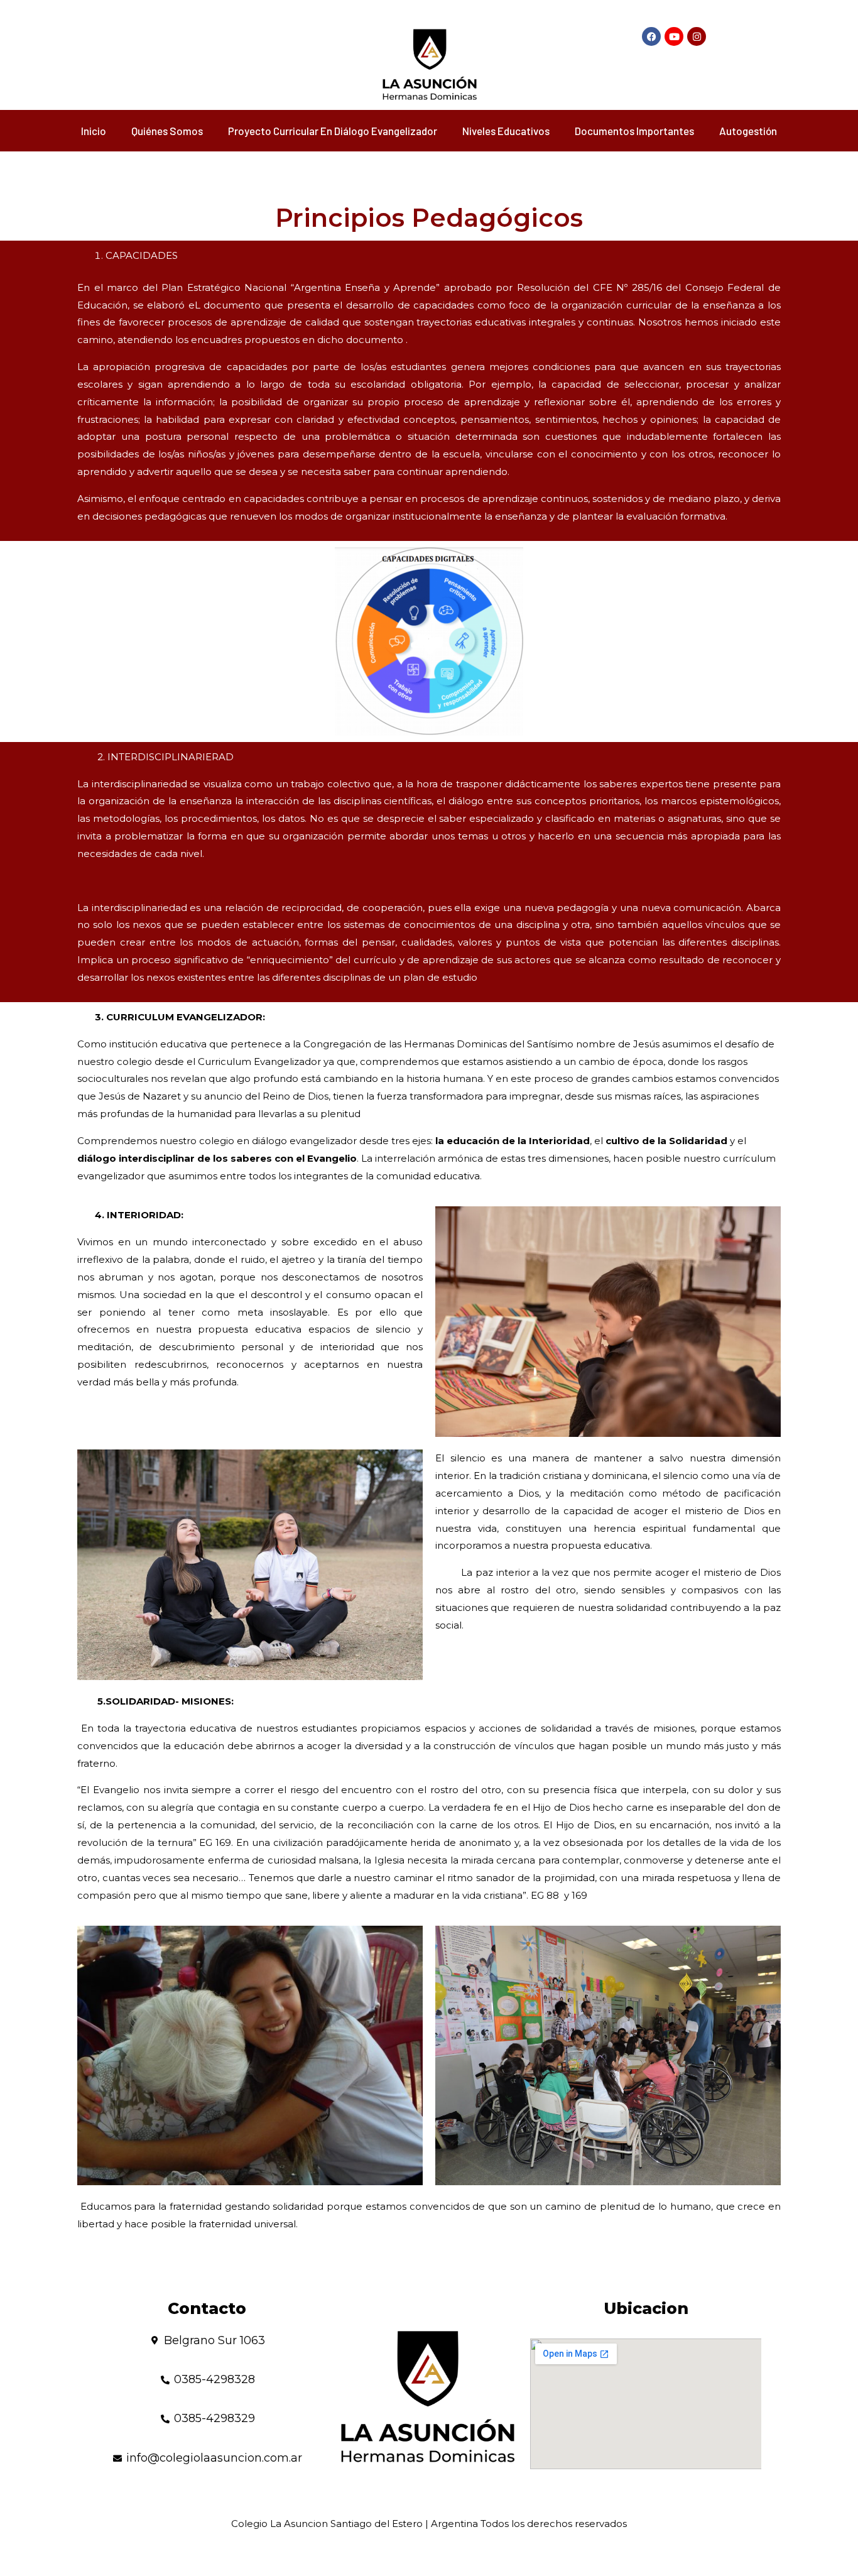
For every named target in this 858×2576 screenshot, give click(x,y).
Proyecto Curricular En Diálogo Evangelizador (333, 131)
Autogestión (748, 131)
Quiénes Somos (167, 131)
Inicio (94, 131)
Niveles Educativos (506, 131)
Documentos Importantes (634, 131)
